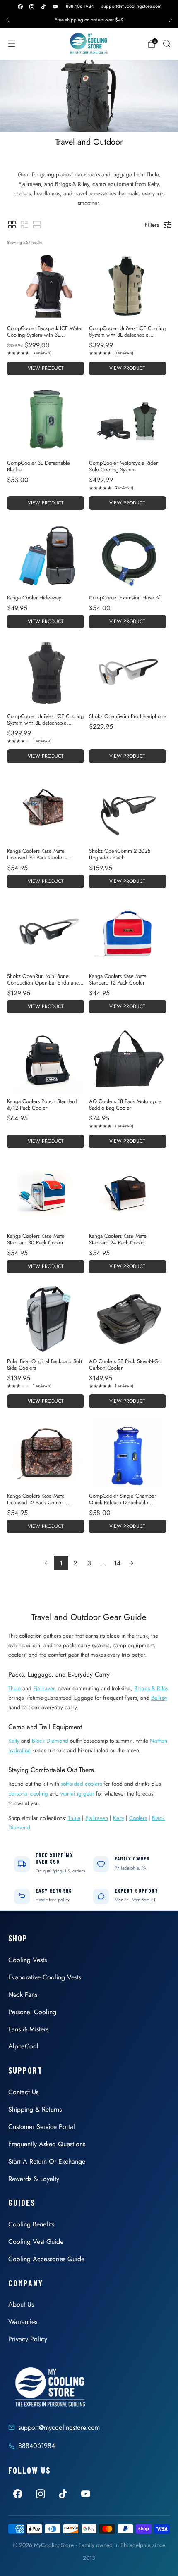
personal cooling (28, 1793)
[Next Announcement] (171, 20)
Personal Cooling (32, 2012)
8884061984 (37, 2446)
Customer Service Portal (42, 2127)
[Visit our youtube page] (55, 7)
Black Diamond (50, 1741)
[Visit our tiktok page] (43, 7)
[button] (12, 225)
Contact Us (23, 2092)
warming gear (77, 1793)
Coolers (138, 1818)
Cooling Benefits (31, 2224)
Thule (14, 1688)
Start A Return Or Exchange (47, 2161)
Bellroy (159, 1698)
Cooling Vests (28, 1960)
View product (46, 368)
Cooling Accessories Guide (46, 2259)
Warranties (23, 2322)
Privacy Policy (28, 2339)
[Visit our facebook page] (20, 7)
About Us (21, 2304)
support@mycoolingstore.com (131, 6)
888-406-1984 (80, 6)
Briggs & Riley (151, 1688)
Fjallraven (44, 1688)
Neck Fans (23, 1994)
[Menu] (12, 44)
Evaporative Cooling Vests (45, 1977)
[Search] (166, 43)
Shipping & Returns (35, 2109)
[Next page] (131, 1563)
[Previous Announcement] (7, 20)
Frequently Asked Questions (47, 2144)
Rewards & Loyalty (34, 2179)
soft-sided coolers (81, 1784)
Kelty (14, 1741)
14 (117, 1563)
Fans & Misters (28, 2029)
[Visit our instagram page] (32, 7)
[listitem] (89, 20)
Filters (152, 225)
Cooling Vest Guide (36, 2242)
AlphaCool (23, 2046)
